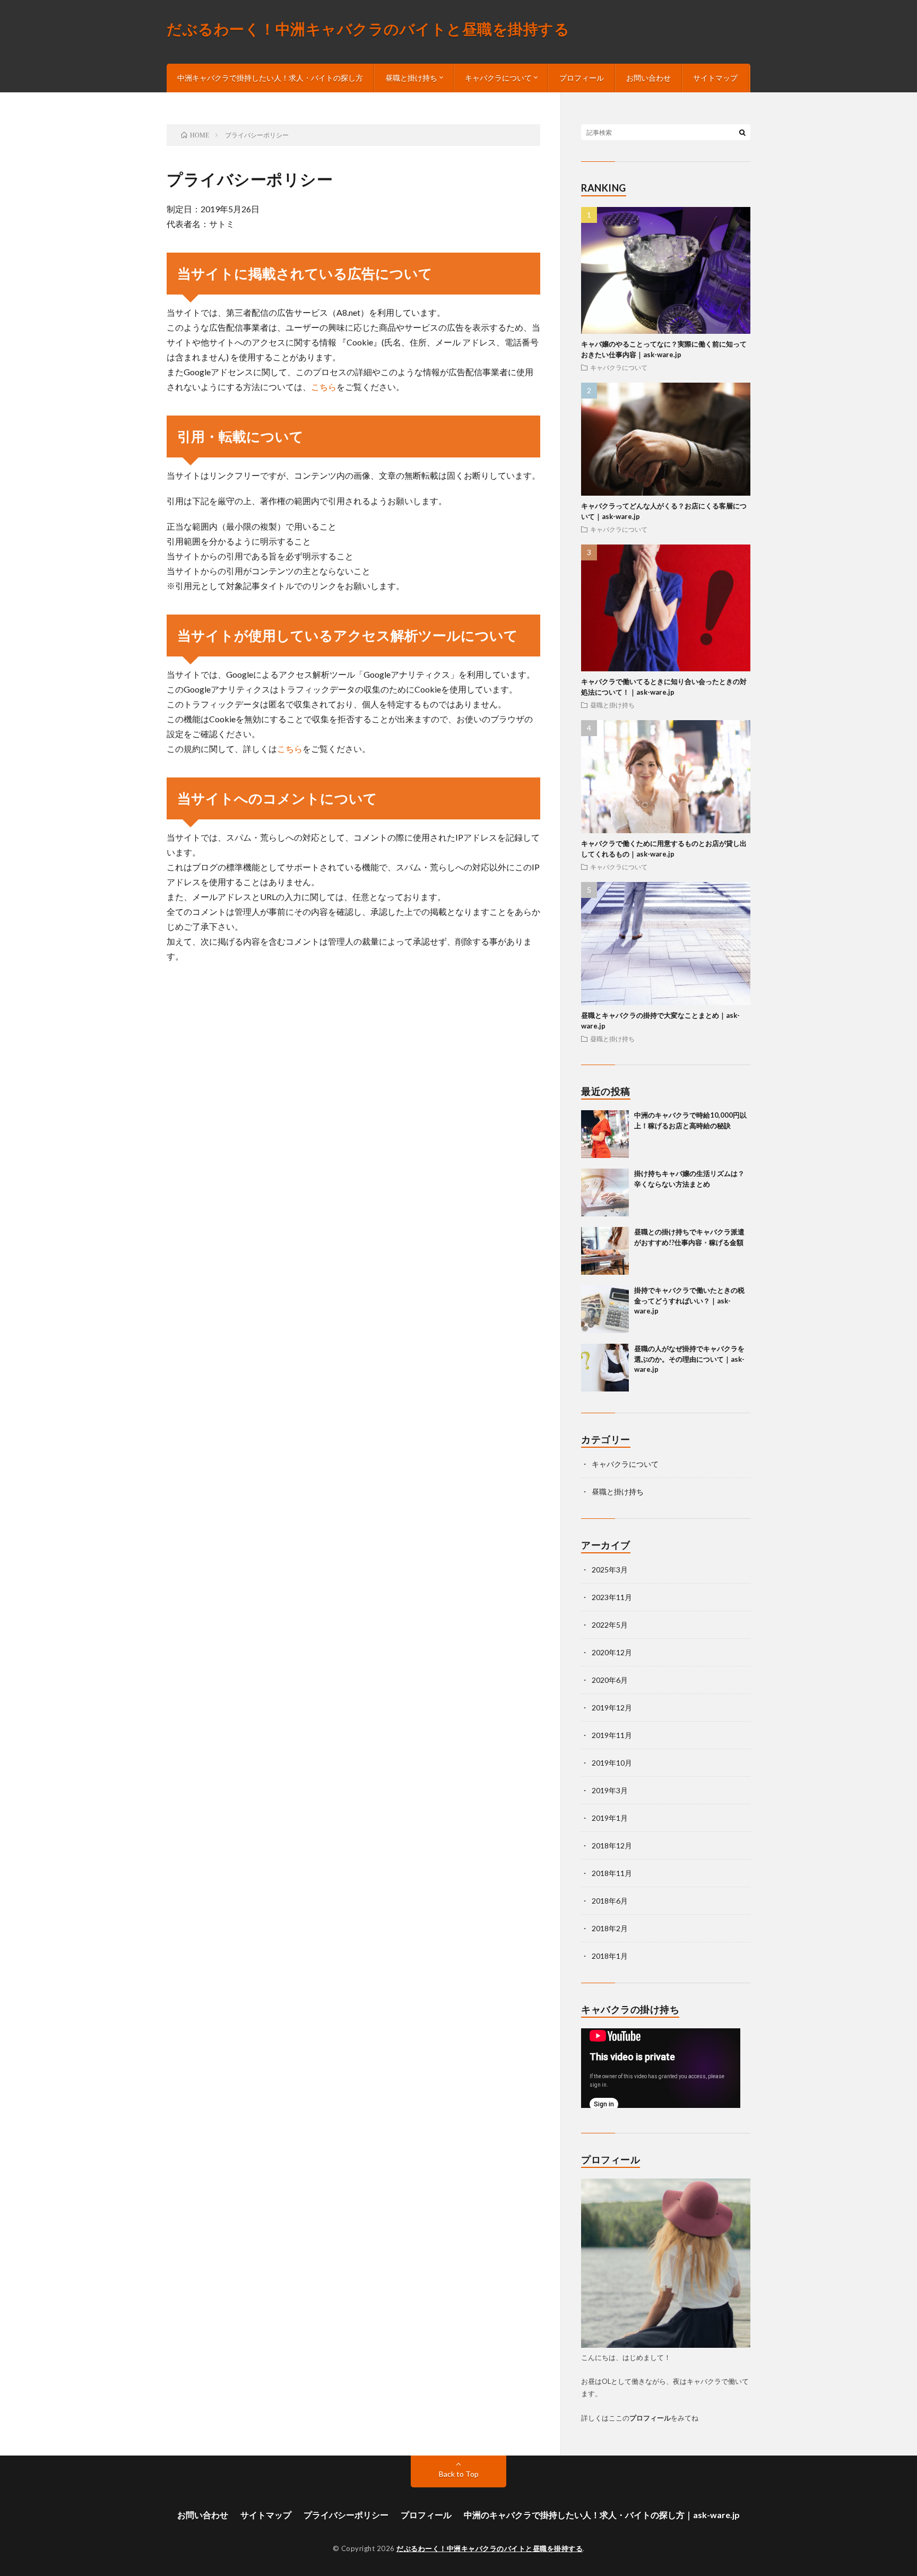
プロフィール (582, 78)
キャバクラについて (619, 367)
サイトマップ (715, 78)
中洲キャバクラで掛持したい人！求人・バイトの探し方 (270, 78)
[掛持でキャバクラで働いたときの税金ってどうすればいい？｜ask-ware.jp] (605, 1309)
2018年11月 (612, 1873)
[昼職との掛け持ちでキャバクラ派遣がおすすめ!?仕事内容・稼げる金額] (605, 1251)
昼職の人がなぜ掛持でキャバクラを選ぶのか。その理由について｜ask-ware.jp (689, 1359)
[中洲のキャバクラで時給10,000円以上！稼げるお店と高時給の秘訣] (605, 1134)
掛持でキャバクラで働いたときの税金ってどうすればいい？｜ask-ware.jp (689, 1300)
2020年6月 (610, 1680)
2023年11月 (612, 1597)
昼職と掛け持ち (612, 705)
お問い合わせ (648, 78)
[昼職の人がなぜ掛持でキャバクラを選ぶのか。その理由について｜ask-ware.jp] (605, 1368)
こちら (324, 387)
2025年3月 (610, 1570)
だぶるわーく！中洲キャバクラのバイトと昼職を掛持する (368, 30)
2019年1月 (610, 1818)
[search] (742, 132)
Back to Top (459, 2474)
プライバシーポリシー (346, 2515)
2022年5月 (610, 1625)
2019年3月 (610, 1790)
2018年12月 (612, 1845)
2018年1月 (610, 1956)
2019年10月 (612, 1763)
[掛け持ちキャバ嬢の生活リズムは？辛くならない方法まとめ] (605, 1192)
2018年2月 (610, 1928)
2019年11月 (612, 1735)
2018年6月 (610, 1901)
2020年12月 (612, 1652)
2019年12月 (612, 1708)
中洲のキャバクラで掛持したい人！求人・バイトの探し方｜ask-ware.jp (602, 2515)
